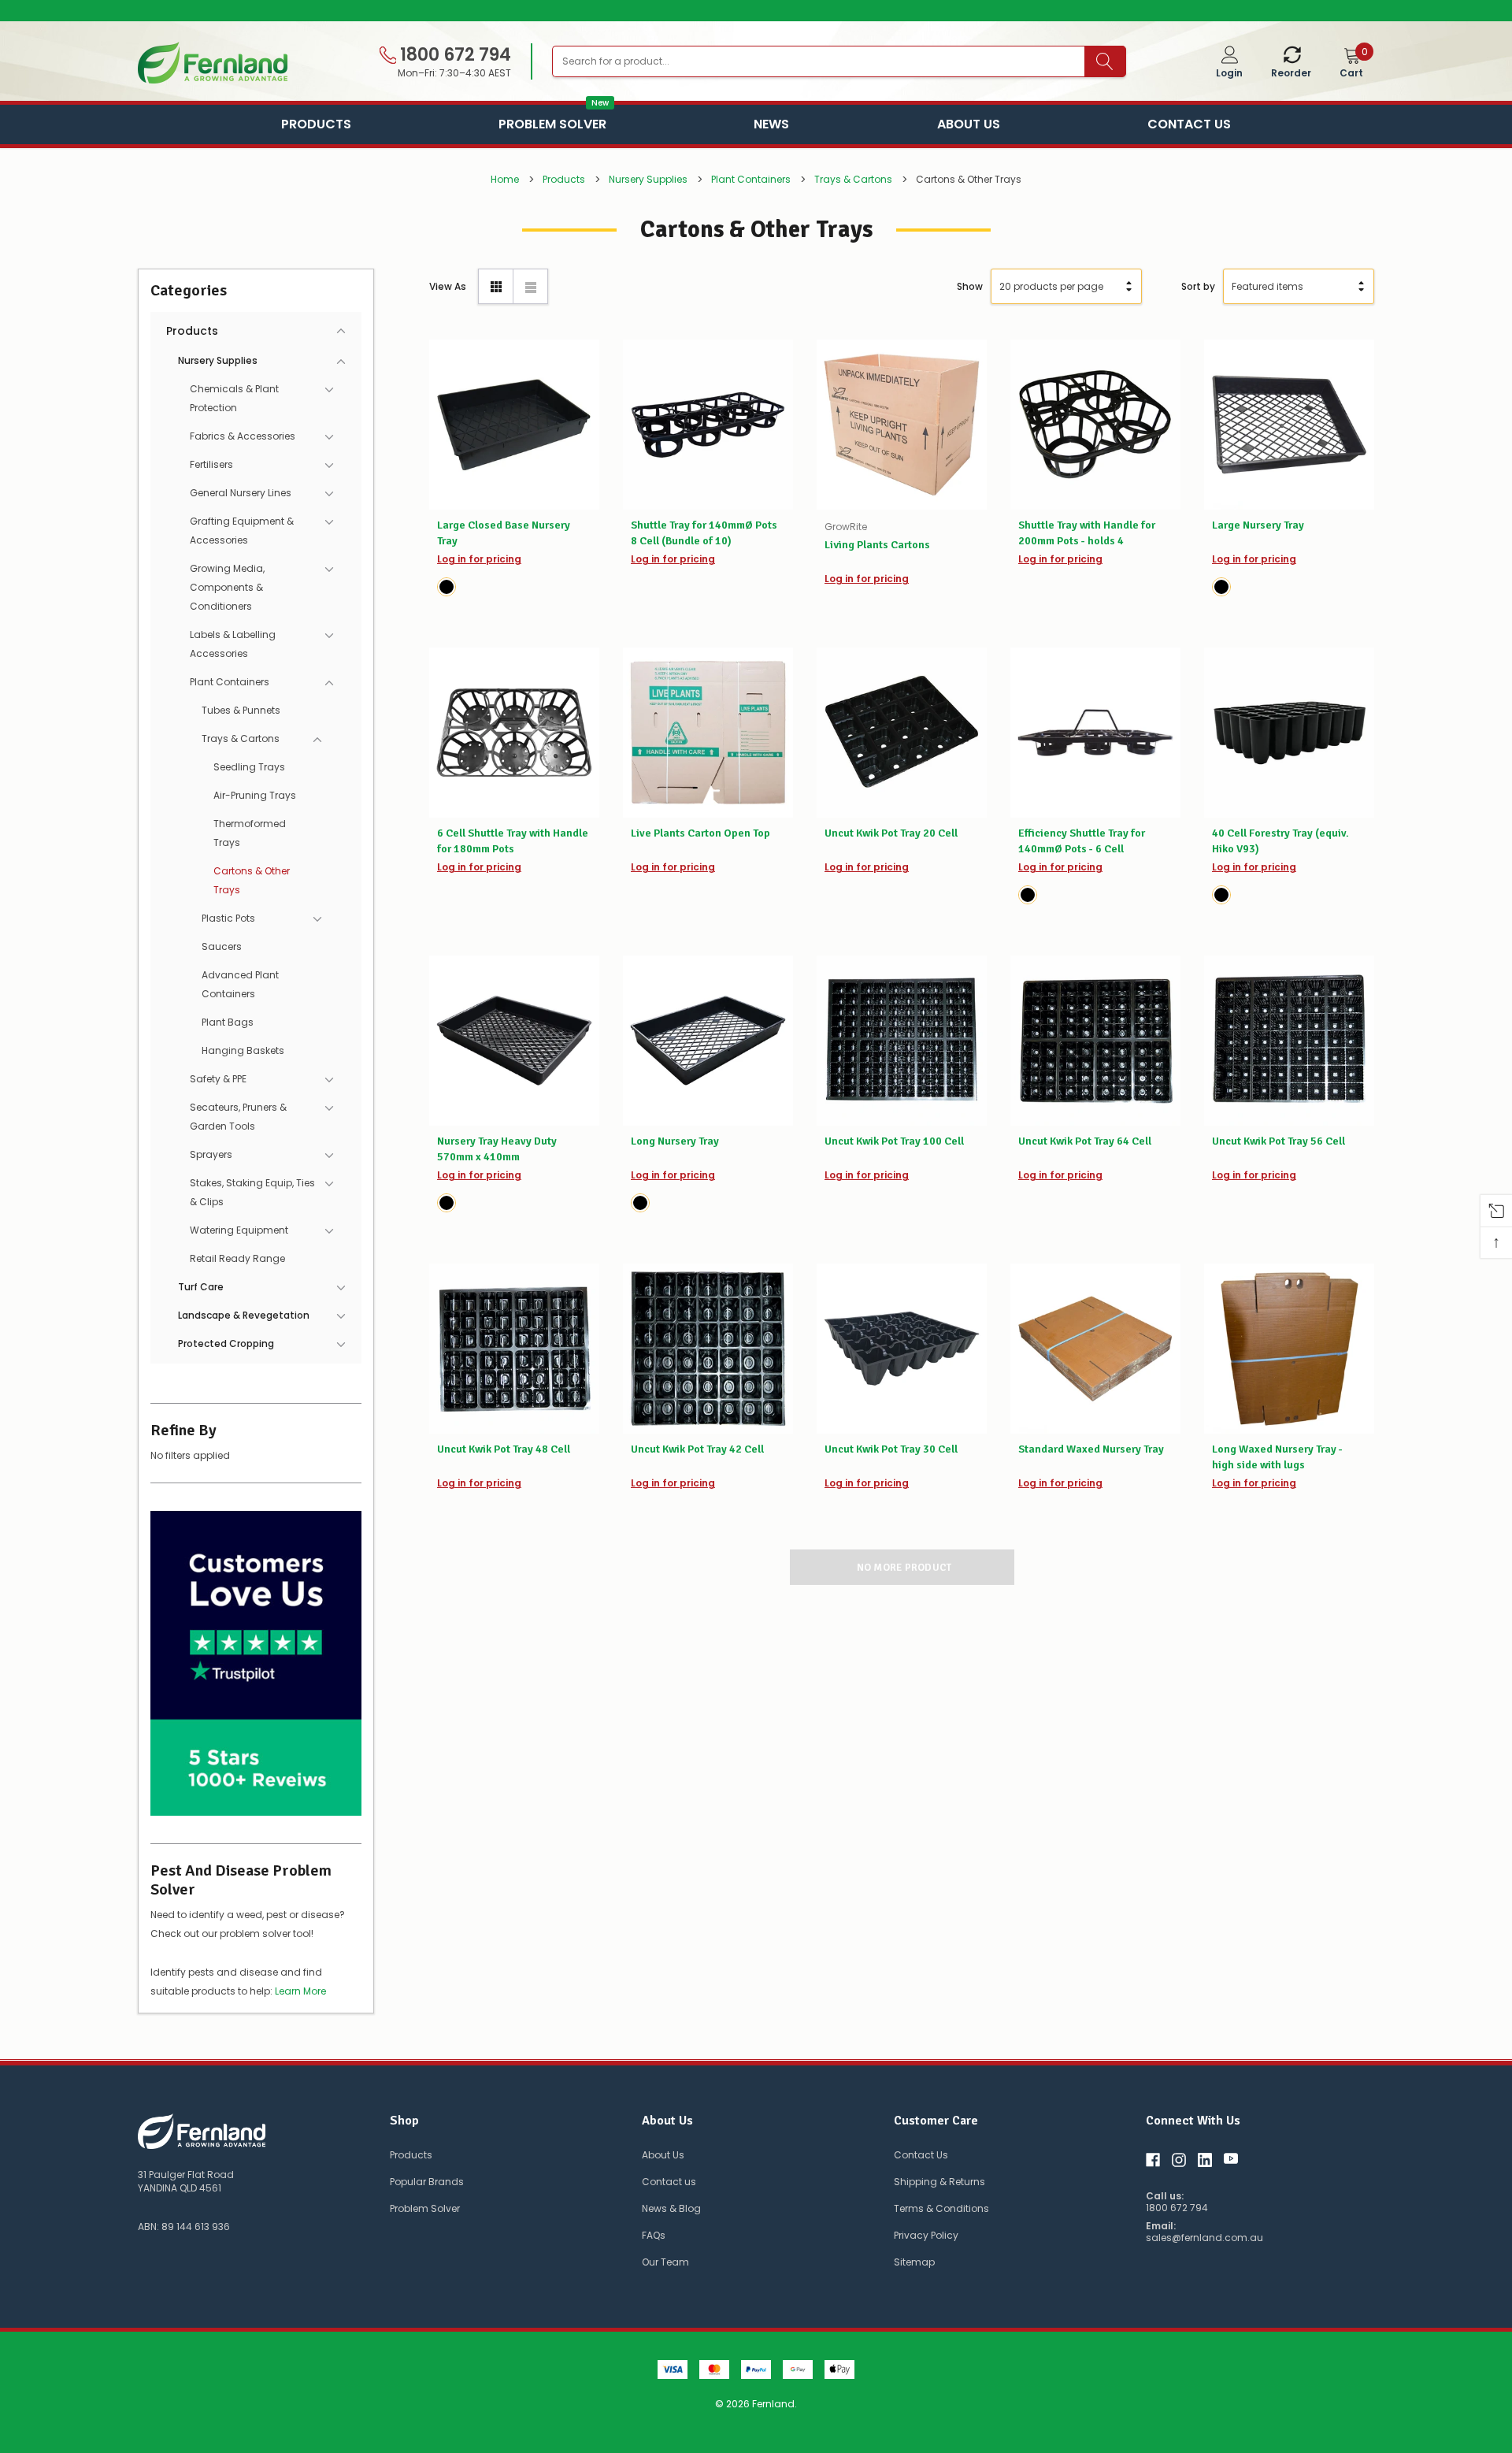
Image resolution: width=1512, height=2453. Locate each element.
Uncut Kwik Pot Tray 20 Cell (891, 833)
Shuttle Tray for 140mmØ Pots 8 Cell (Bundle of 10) (704, 533)
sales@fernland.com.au (1204, 2238)
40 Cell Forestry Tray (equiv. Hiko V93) (1280, 841)
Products (316, 124)
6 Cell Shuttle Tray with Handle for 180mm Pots (513, 841)
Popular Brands (427, 2182)
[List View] (530, 286)
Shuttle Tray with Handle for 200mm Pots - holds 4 (1087, 533)
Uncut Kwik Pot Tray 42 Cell (697, 1449)
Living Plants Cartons (877, 545)
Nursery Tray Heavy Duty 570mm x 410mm (497, 1149)
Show (970, 286)
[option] (756, 11)
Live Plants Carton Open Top (700, 833)
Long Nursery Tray (675, 1141)
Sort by (1198, 286)
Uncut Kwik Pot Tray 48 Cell (504, 1449)
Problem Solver (552, 122)
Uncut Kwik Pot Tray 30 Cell (891, 1449)
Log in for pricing (479, 559)
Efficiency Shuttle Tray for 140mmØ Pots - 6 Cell (1082, 841)
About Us (969, 124)
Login (1229, 73)
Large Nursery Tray (1258, 525)
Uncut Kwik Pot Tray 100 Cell (894, 1141)
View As (448, 286)
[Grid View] (496, 286)
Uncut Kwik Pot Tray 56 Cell (1279, 1141)
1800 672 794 (454, 55)
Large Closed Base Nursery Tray (504, 533)
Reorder (1291, 73)
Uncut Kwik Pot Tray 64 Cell (1085, 1141)
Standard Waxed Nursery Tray (1091, 1449)
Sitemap (914, 2262)
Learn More (300, 1991)
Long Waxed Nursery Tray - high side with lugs (1277, 1457)
